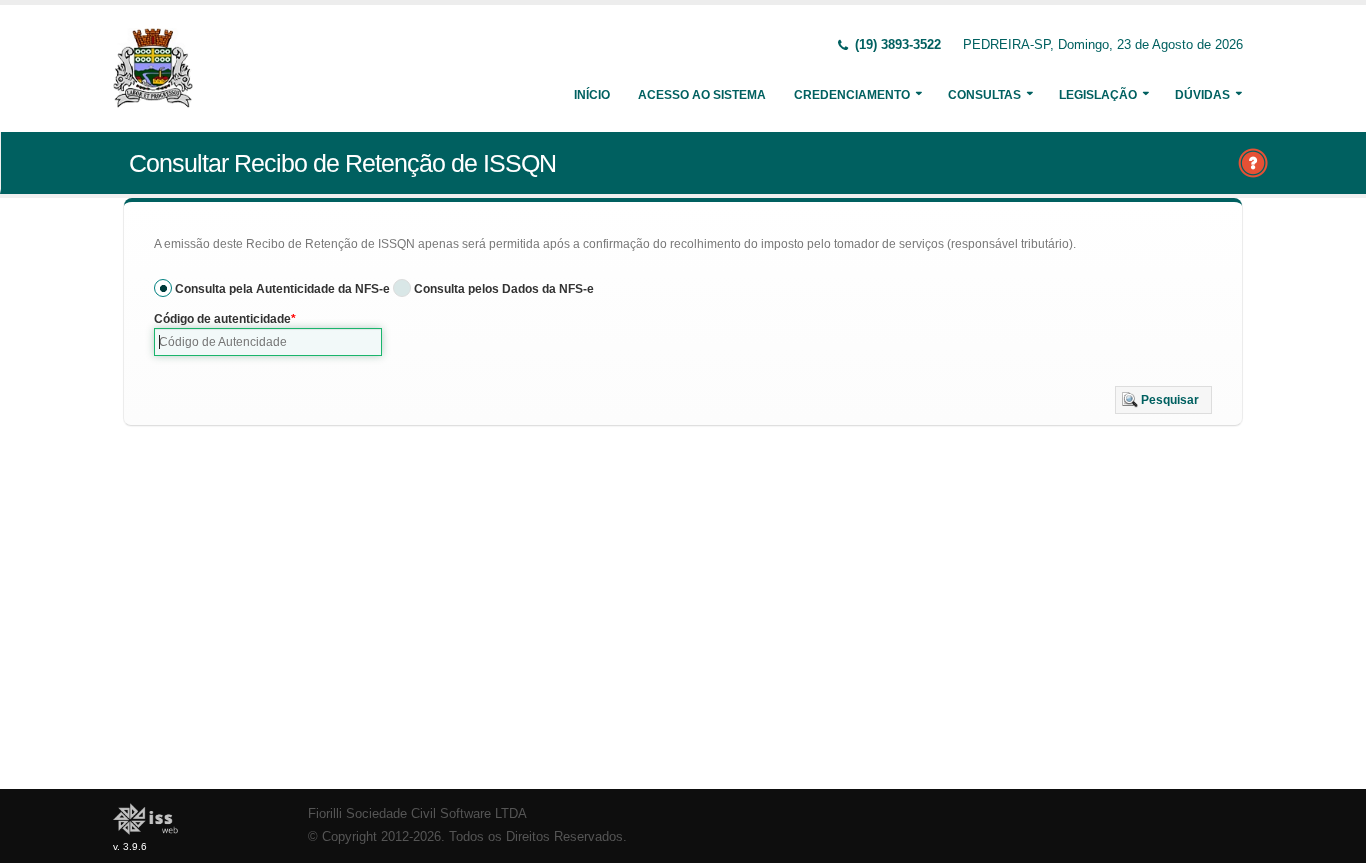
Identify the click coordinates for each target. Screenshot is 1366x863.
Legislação (1098, 95)
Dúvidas (1202, 95)
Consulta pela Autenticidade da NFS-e (282, 289)
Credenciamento (852, 95)
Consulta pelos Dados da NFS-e (504, 289)
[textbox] (268, 342)
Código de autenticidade (222, 319)
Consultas (984, 95)
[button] (1163, 400)
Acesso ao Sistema (702, 95)
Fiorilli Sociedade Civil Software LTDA (417, 814)
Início (592, 95)
